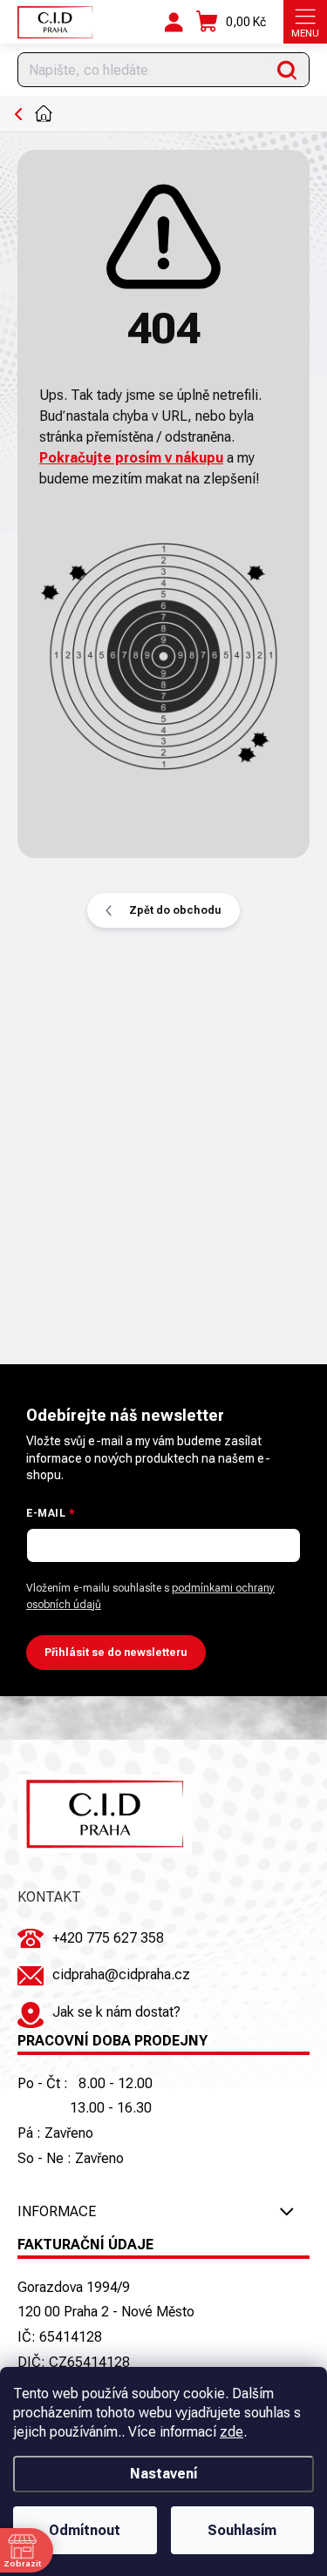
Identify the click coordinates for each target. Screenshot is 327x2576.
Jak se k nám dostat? (116, 2012)
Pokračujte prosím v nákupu (131, 458)
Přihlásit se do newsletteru (116, 1653)
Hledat (287, 70)
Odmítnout (85, 2530)
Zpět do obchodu (175, 910)
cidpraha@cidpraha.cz (121, 1974)
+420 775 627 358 (108, 1938)
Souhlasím (242, 2530)
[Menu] (305, 22)
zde (232, 2432)
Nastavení (163, 2474)
